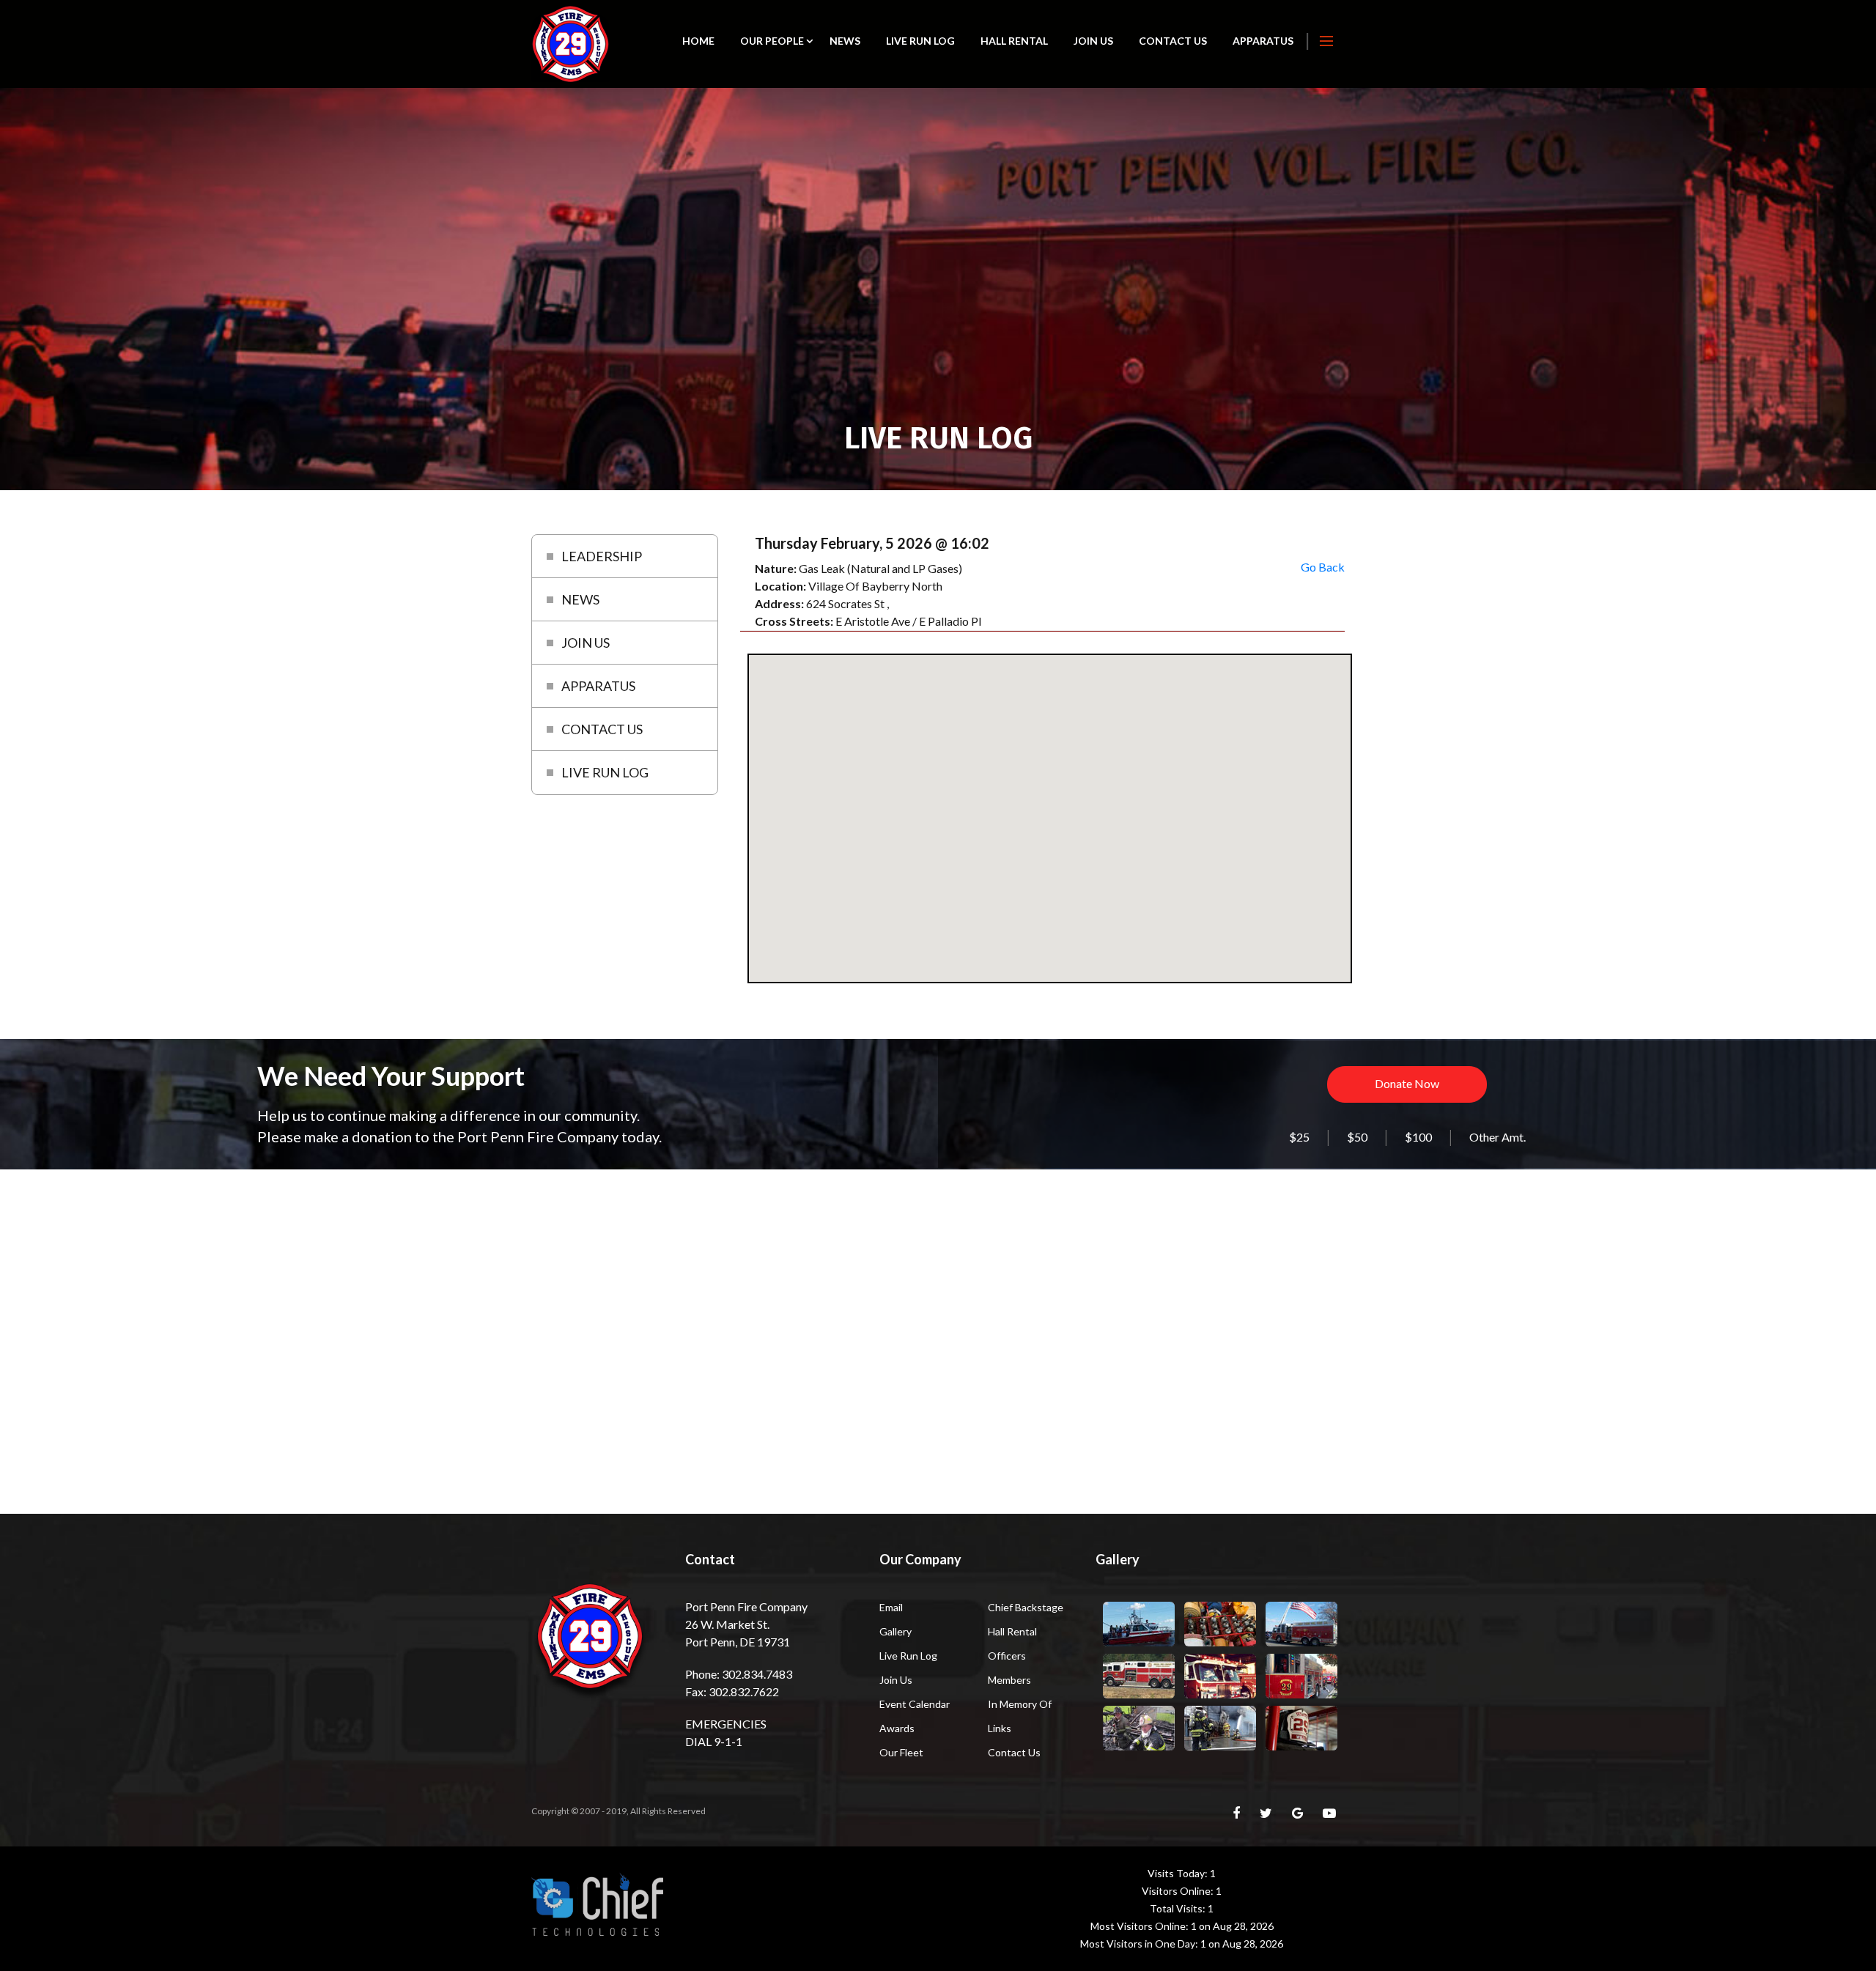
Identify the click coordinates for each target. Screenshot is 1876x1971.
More (1326, 41)
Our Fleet (901, 1752)
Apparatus (1263, 41)
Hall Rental (1014, 41)
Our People (772, 41)
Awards (897, 1728)
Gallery (895, 1631)
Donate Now (1407, 1083)
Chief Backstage (1026, 1607)
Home (698, 41)
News (845, 41)
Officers (1007, 1656)
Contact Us (1173, 41)
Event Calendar (915, 1704)
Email (891, 1607)
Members (1009, 1680)
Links (1000, 1728)
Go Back (1323, 567)
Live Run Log (920, 41)
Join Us (1093, 41)
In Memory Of (1020, 1704)
